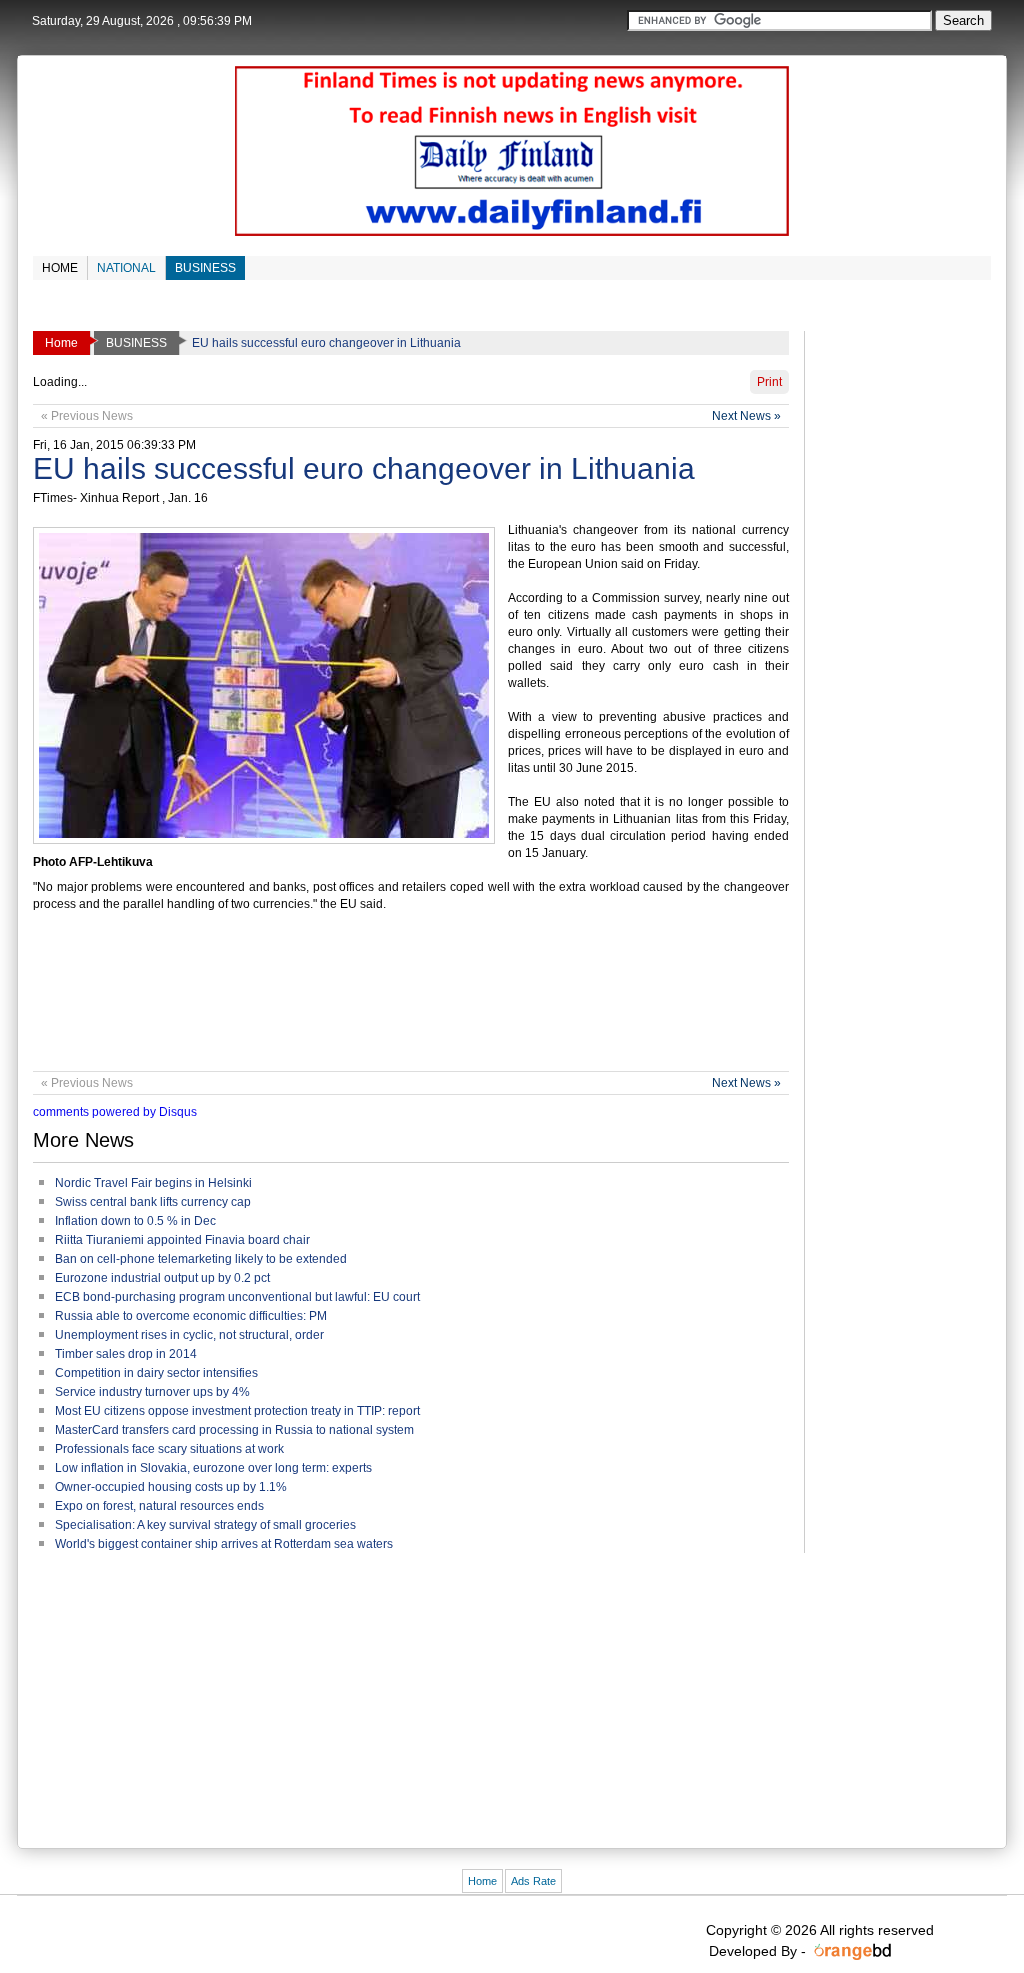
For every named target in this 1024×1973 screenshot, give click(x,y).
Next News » (746, 416)
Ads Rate (533, 1881)
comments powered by (115, 1112)
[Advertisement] (397, 1001)
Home (482, 1881)
